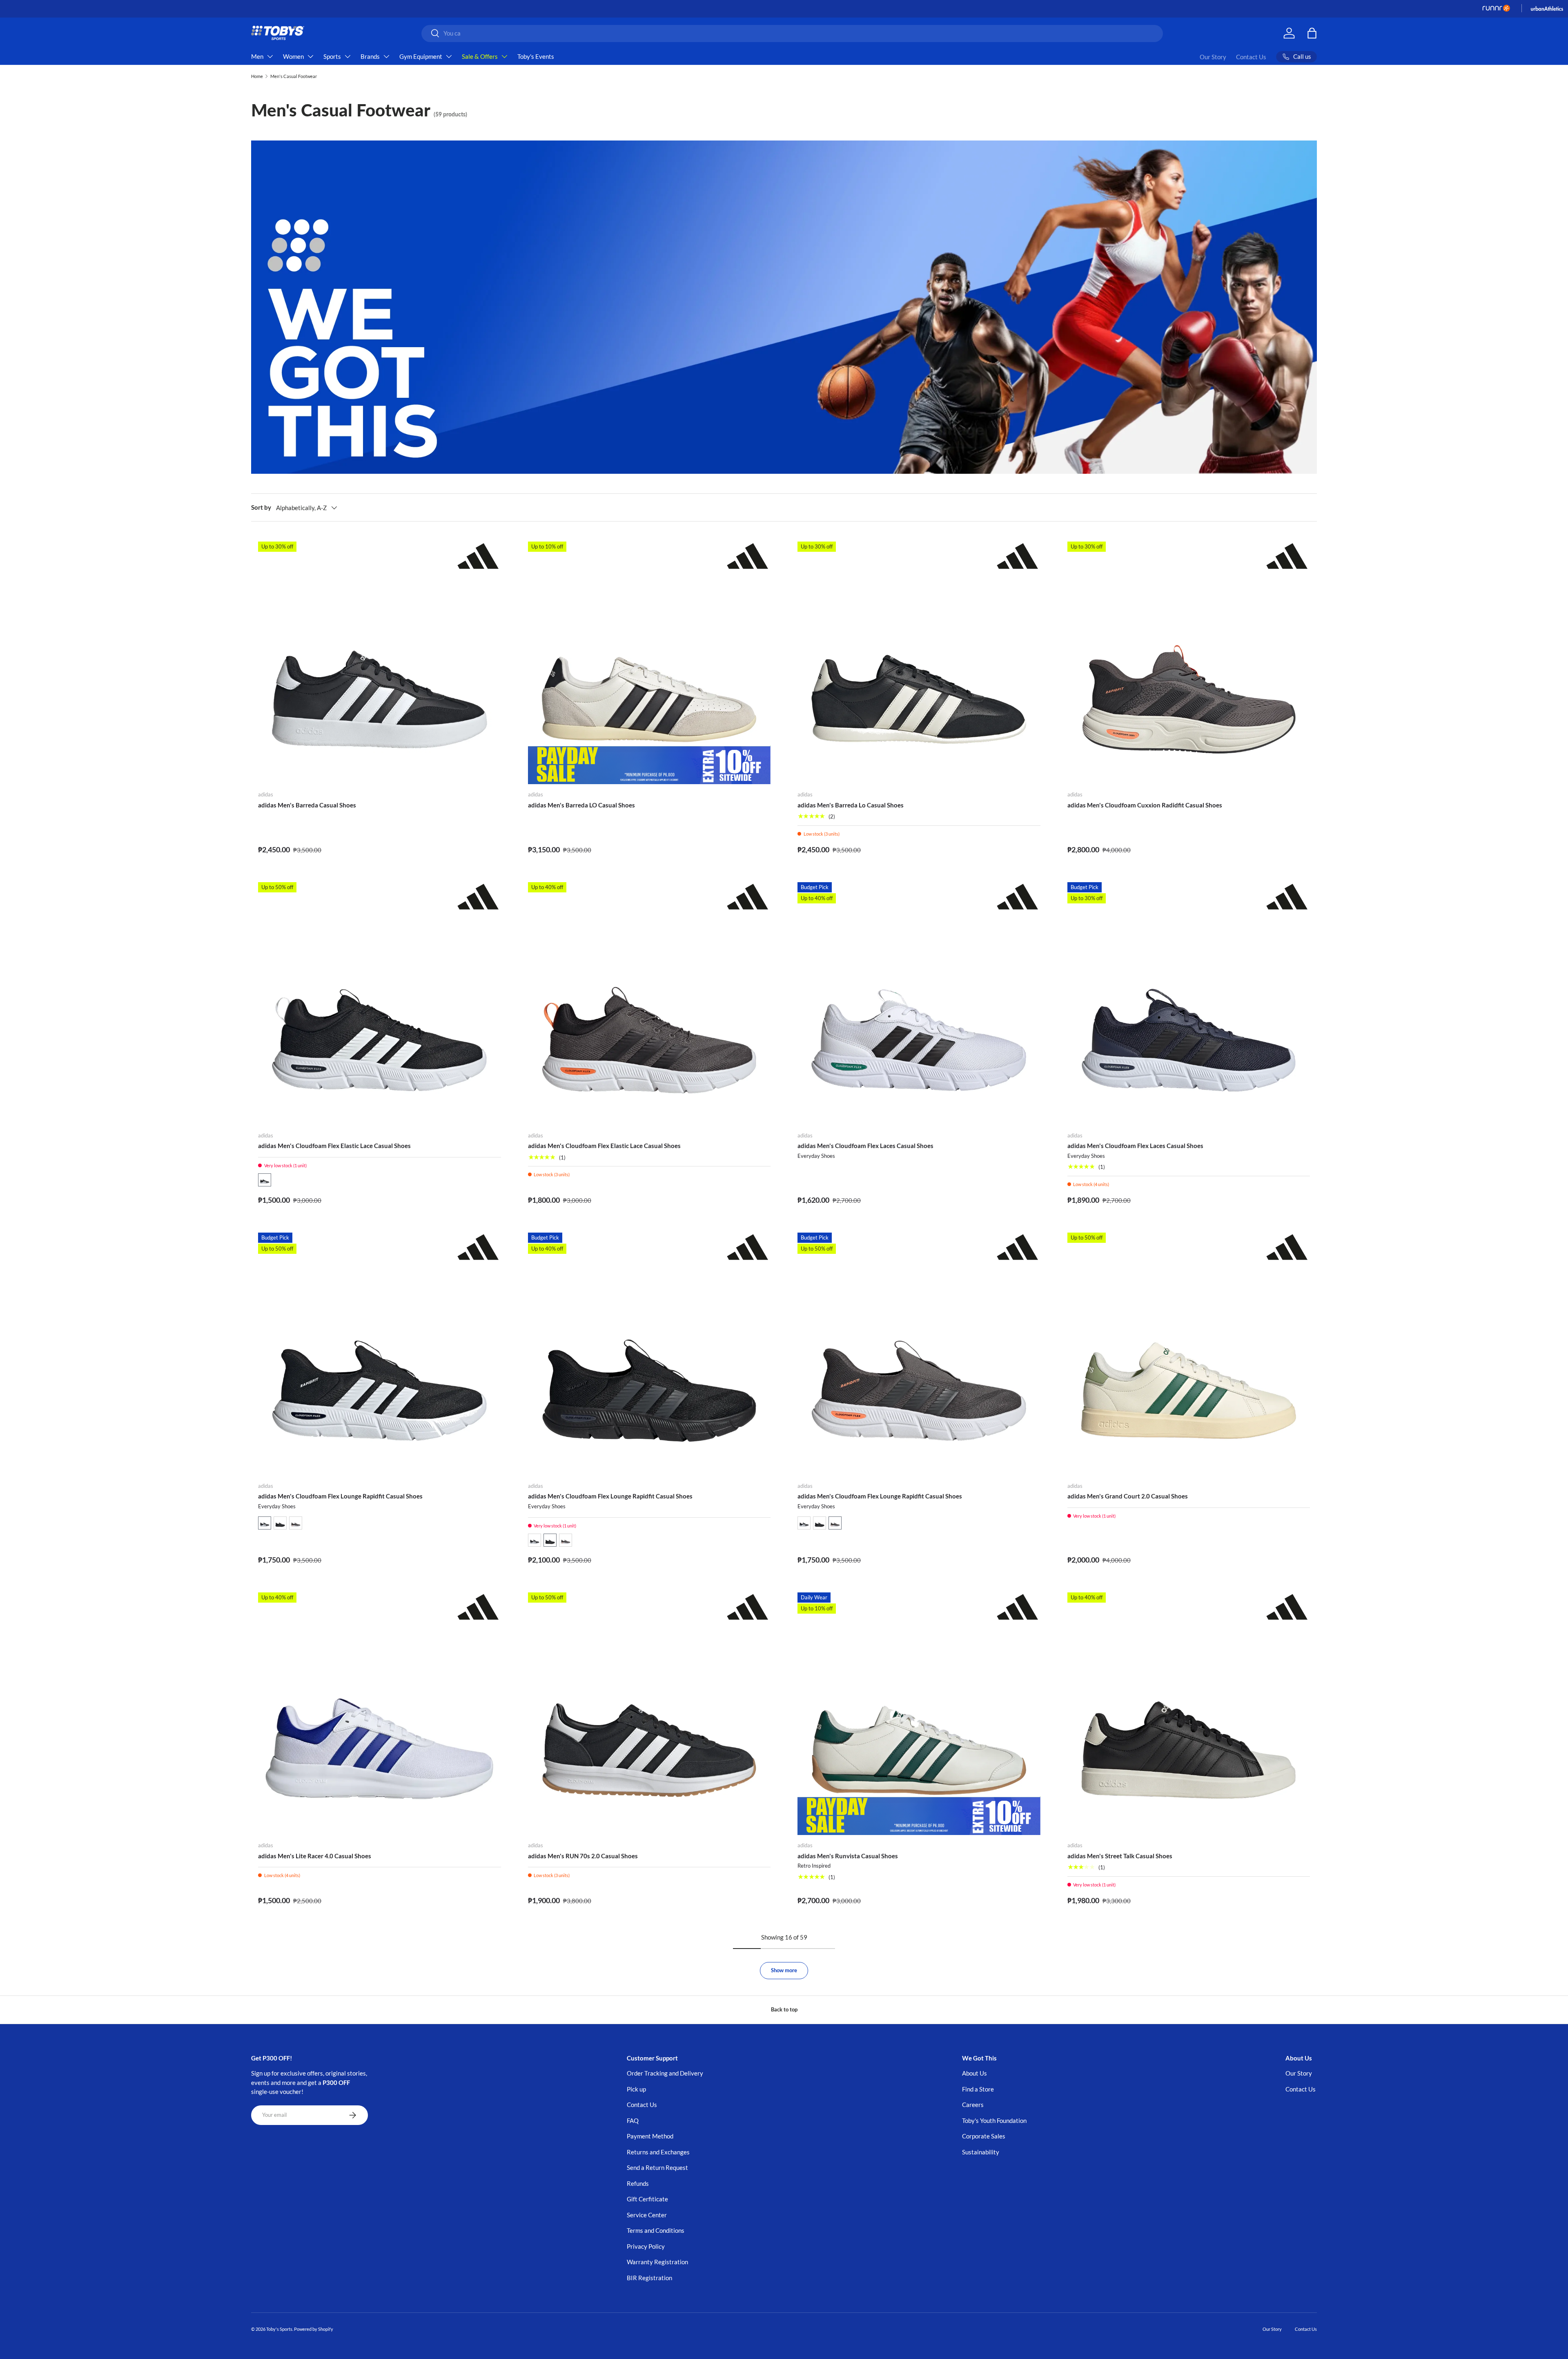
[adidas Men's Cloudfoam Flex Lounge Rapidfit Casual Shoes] (380, 1354)
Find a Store (978, 2089)
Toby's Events (536, 56)
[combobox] (792, 33)
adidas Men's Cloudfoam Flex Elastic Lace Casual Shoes (334, 1146)
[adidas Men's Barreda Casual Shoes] (380, 663)
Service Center (647, 2215)
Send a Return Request (657, 2167)
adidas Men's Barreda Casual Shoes (307, 805)
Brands (370, 56)
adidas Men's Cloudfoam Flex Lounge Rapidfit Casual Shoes (340, 1496)
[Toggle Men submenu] (270, 56)
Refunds (638, 2183)
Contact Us (1251, 57)
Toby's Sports (279, 2329)
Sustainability (981, 2152)
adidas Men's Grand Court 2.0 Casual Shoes (1128, 1496)
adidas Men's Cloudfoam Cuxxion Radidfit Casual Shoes (1145, 805)
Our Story (1213, 57)
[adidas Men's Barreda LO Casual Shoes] (649, 663)
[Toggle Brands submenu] (386, 56)
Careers (973, 2105)
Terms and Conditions (656, 2230)
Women (293, 56)
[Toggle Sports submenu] (347, 56)
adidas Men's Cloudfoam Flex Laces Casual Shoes (865, 1146)
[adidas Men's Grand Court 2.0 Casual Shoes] (1189, 1354)
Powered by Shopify (314, 2329)
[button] (265, 1180)
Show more (784, 1970)
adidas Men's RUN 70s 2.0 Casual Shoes (583, 1856)
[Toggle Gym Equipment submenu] (449, 56)
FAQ (633, 2120)
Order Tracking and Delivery (665, 2073)
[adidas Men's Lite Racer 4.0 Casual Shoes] (380, 1714)
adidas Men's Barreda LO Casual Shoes (581, 805)
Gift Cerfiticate (647, 2199)
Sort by (261, 507)
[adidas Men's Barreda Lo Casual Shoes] (919, 663)
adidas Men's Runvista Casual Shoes (848, 1856)
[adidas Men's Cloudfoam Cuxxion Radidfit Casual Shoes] (1189, 663)
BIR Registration (649, 2278)
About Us (974, 2073)
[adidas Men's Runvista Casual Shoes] (919, 1714)
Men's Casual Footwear (294, 76)
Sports (332, 56)
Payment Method (650, 2136)
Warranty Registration (657, 2262)
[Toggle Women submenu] (310, 56)
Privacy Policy (646, 2246)
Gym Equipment (421, 56)
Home (257, 76)
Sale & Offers (480, 56)
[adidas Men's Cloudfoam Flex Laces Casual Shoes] (919, 1004)
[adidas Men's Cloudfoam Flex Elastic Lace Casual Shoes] (380, 1004)
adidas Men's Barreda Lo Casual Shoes (851, 805)
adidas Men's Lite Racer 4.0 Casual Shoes (315, 1856)
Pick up (636, 2089)
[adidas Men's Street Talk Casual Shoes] (1189, 1714)
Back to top (784, 2009)
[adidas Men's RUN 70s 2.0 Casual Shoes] (649, 1714)
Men (257, 56)
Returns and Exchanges (658, 2152)
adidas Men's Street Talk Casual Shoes (1120, 1856)
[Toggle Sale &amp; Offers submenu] (504, 56)
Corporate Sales (984, 2136)
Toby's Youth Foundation (994, 2120)
